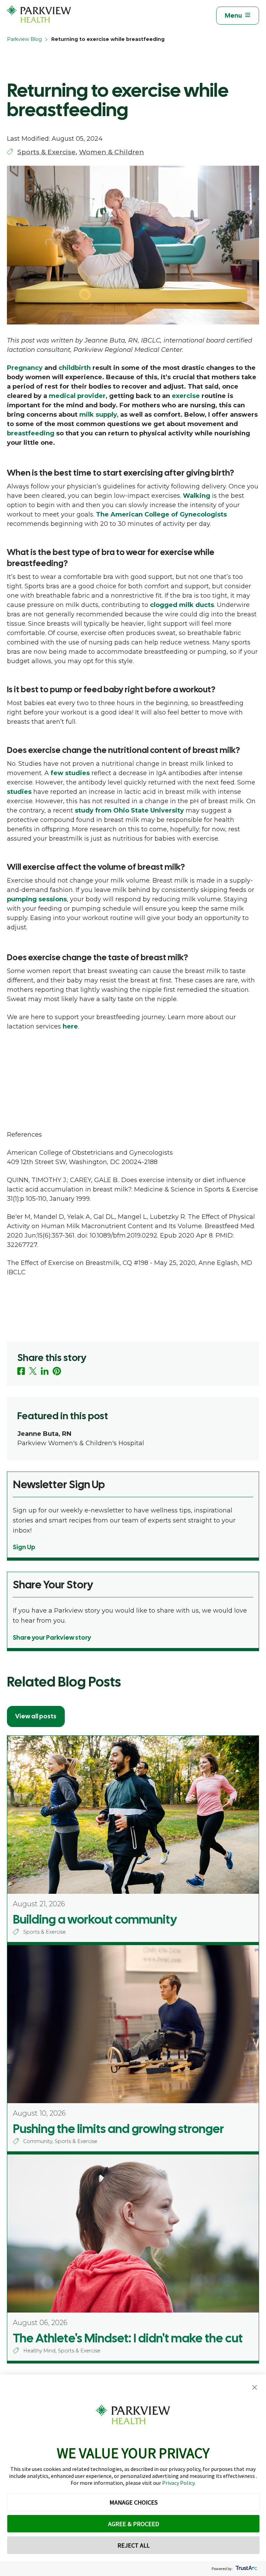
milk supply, (99, 415)
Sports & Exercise (46, 152)
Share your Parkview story (52, 1637)
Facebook (21, 1371)
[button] (255, 2388)
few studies (70, 773)
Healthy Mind (39, 2351)
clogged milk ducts (182, 605)
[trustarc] (246, 2569)
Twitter (33, 1371)
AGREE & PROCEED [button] (134, 2524)
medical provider (77, 396)
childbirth (75, 368)
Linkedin (45, 1371)
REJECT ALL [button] (134, 2545)
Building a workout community (95, 1919)
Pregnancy (25, 368)
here (70, 1026)
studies (19, 792)
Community (38, 2141)
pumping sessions (37, 899)
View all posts (36, 1716)
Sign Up (24, 1547)
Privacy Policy (178, 2483)
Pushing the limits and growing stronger (118, 2129)
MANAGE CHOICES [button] (134, 2502)
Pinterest (57, 1371)
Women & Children (112, 152)
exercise (186, 396)
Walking (197, 496)
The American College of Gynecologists (161, 514)
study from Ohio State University (129, 810)
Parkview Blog (24, 39)
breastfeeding (31, 433)
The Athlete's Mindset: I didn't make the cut (128, 2338)
